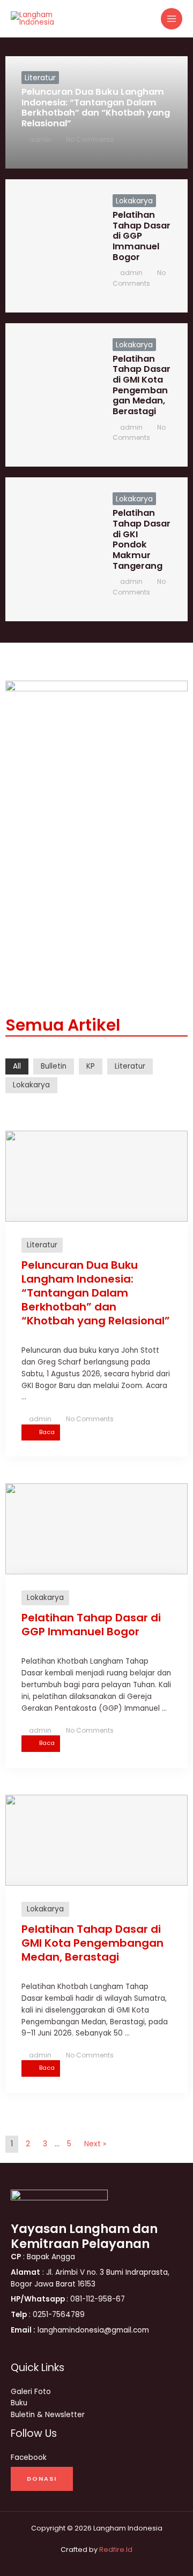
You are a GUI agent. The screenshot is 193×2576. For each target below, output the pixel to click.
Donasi (42, 2479)
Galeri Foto (31, 2392)
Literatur (40, 78)
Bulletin (54, 1066)
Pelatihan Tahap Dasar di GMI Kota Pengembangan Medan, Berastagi (142, 385)
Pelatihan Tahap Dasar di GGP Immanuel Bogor (142, 236)
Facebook (29, 2457)
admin (40, 139)
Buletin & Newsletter (48, 2415)
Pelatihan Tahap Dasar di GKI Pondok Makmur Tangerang (142, 539)
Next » (95, 2144)
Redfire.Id (116, 2550)
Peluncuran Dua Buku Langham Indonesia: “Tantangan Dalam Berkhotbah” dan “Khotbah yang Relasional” (96, 108)
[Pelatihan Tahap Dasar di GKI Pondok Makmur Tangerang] (51, 549)
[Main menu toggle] (172, 19)
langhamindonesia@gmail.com (80, 2330)
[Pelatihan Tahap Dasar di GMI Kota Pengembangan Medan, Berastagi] (51, 395)
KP (91, 1066)
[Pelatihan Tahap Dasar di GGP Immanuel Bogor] (51, 246)
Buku (19, 2403)
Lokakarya (134, 201)
